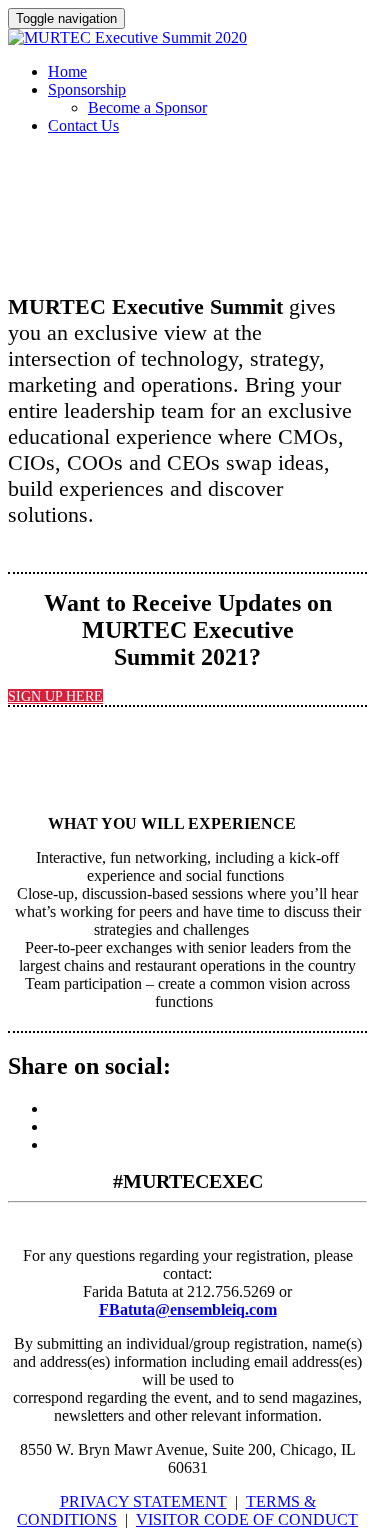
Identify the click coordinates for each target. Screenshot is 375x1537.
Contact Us (83, 125)
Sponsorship (87, 89)
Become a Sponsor (147, 107)
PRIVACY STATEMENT (143, 1501)
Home (67, 71)
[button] (55, 696)
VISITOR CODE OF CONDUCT (247, 1519)
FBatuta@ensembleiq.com (188, 1309)
